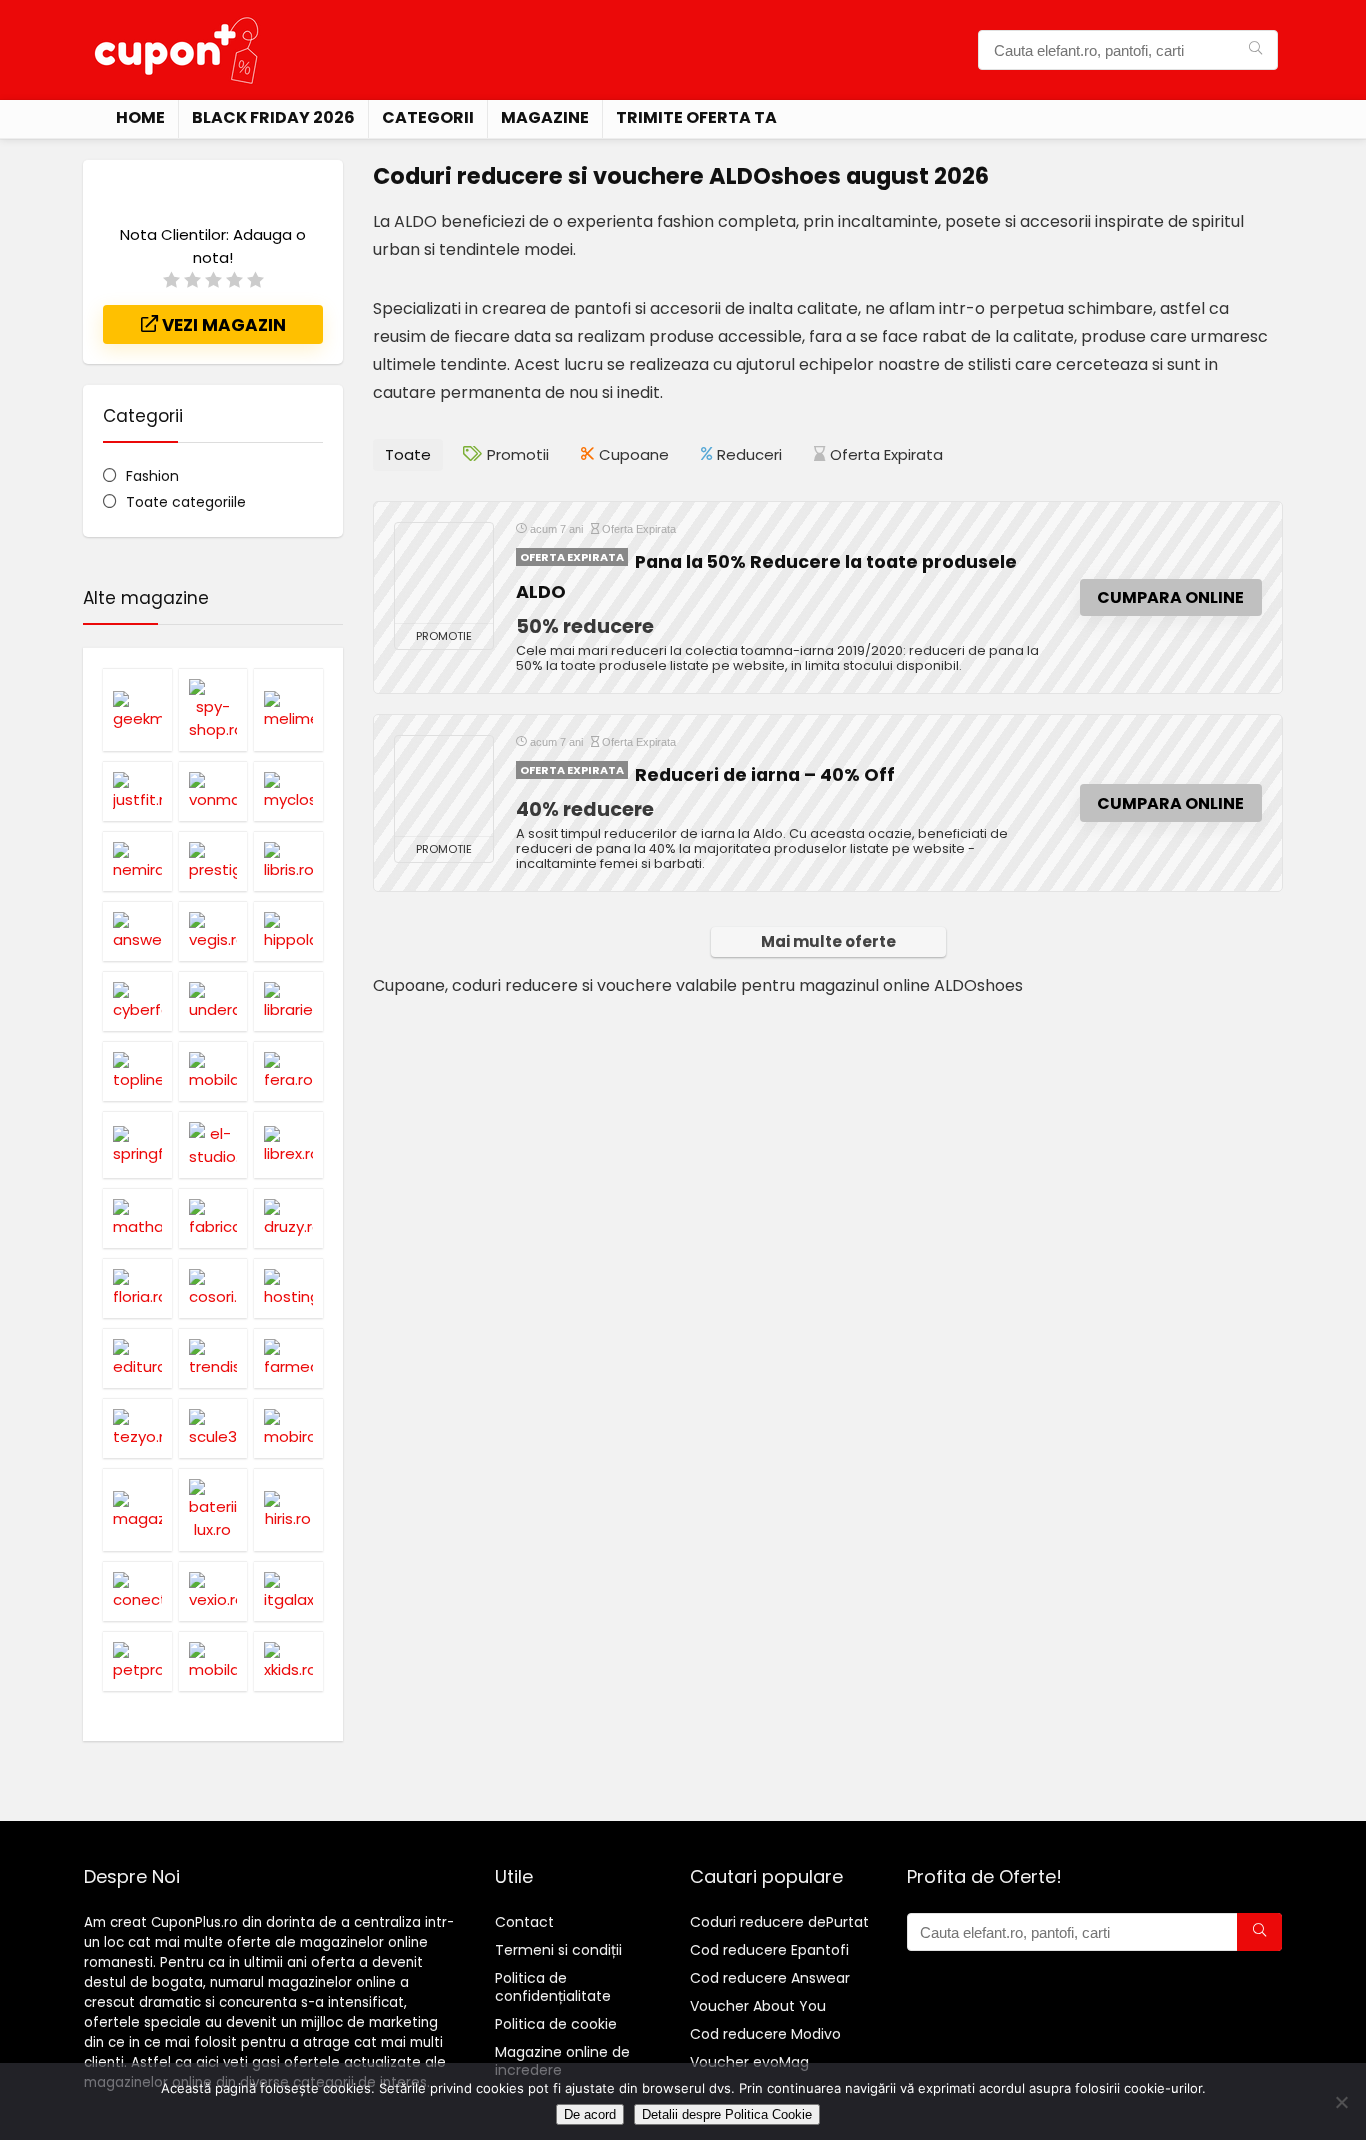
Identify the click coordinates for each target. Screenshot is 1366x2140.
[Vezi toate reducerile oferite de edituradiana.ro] (137, 1358)
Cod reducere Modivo (765, 2034)
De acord (590, 2114)
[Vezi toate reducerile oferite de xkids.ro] (288, 1661)
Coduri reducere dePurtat (779, 1922)
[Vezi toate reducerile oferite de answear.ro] (137, 931)
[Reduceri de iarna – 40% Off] (444, 786)
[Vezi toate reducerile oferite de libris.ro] (288, 861)
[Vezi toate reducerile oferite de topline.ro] (137, 1071)
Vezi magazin (222, 325)
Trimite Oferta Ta (696, 117)
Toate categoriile (186, 502)
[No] (1341, 2102)
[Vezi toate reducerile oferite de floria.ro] (137, 1288)
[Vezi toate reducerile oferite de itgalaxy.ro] (288, 1591)
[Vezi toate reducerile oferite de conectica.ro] (137, 1591)
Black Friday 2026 (273, 117)
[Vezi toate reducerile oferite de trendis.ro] (213, 1358)
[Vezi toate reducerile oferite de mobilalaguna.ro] (213, 1661)
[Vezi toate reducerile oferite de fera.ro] (288, 1071)
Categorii (428, 117)
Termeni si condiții (558, 1950)
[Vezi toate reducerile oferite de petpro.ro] (137, 1661)
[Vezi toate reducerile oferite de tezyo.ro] (137, 1428)
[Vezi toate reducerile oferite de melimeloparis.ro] (288, 709)
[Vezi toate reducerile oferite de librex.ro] (288, 1144)
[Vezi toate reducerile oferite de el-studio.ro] (213, 1144)
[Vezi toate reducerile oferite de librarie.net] (288, 1001)
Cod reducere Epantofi (769, 1950)
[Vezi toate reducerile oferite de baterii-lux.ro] (213, 1509)
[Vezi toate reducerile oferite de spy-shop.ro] (213, 709)
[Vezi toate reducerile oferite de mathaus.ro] (137, 1218)
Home (140, 117)
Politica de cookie (556, 2024)
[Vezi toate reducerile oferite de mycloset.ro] (288, 791)
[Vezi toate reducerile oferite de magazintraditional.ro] (137, 1509)
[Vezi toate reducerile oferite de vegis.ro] (213, 931)
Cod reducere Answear (770, 1978)
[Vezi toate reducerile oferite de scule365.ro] (213, 1428)
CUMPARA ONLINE (1170, 597)
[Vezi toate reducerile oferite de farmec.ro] (288, 1358)
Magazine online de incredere (562, 2061)
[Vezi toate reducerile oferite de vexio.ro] (213, 1591)
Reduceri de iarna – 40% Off (765, 775)
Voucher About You (758, 2006)
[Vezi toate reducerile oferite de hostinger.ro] (288, 1288)
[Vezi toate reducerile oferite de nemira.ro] (137, 861)
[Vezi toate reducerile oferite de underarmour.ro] (213, 1001)
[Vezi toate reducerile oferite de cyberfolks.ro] (137, 1001)
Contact (524, 1922)
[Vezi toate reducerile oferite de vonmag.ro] (213, 791)
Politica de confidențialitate (553, 1987)
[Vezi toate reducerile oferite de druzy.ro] (288, 1218)
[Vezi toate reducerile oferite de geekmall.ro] (137, 709)
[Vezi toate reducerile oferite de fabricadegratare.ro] (213, 1218)
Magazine (545, 117)
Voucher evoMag (749, 2062)
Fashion (152, 476)
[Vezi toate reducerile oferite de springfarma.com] (137, 1144)
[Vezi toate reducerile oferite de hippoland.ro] (288, 931)
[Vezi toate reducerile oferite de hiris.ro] (288, 1509)
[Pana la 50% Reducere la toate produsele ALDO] (444, 573)
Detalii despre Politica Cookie (727, 2114)
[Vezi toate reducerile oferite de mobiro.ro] (288, 1428)
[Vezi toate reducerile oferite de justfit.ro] (137, 791)
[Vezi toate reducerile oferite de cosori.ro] (213, 1288)
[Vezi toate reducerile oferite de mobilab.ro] (213, 1071)
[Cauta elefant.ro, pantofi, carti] (1255, 50)
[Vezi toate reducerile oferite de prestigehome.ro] (213, 861)
